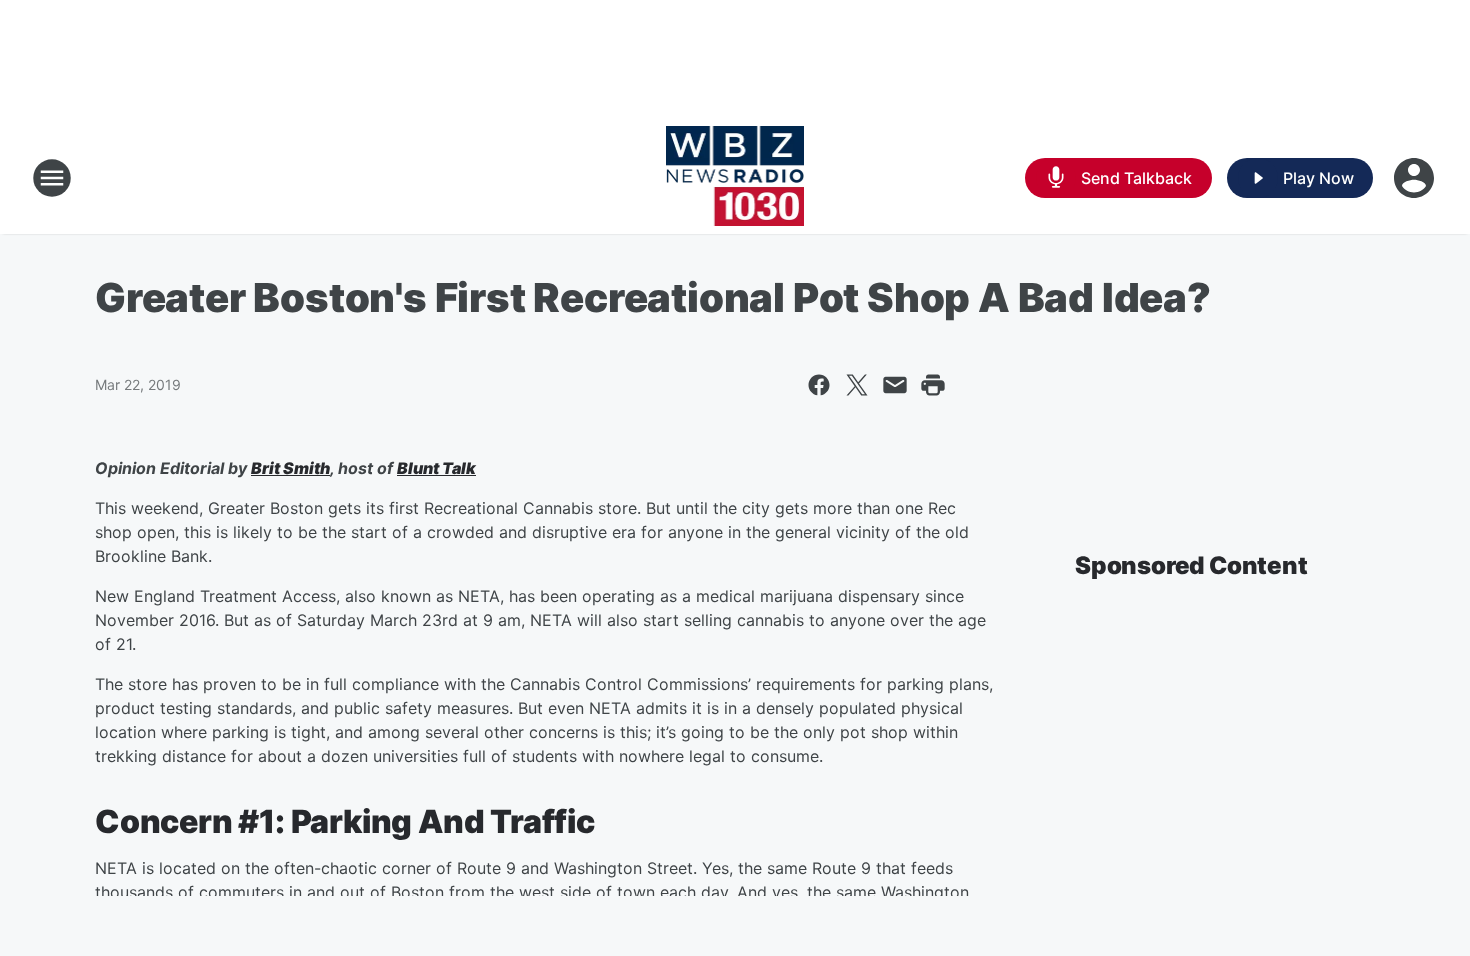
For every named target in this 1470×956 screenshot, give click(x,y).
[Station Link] (735, 178)
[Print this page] (933, 385)
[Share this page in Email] (895, 385)
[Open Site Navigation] (52, 178)
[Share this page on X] (857, 385)
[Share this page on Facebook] (819, 385)
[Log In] (1416, 178)
